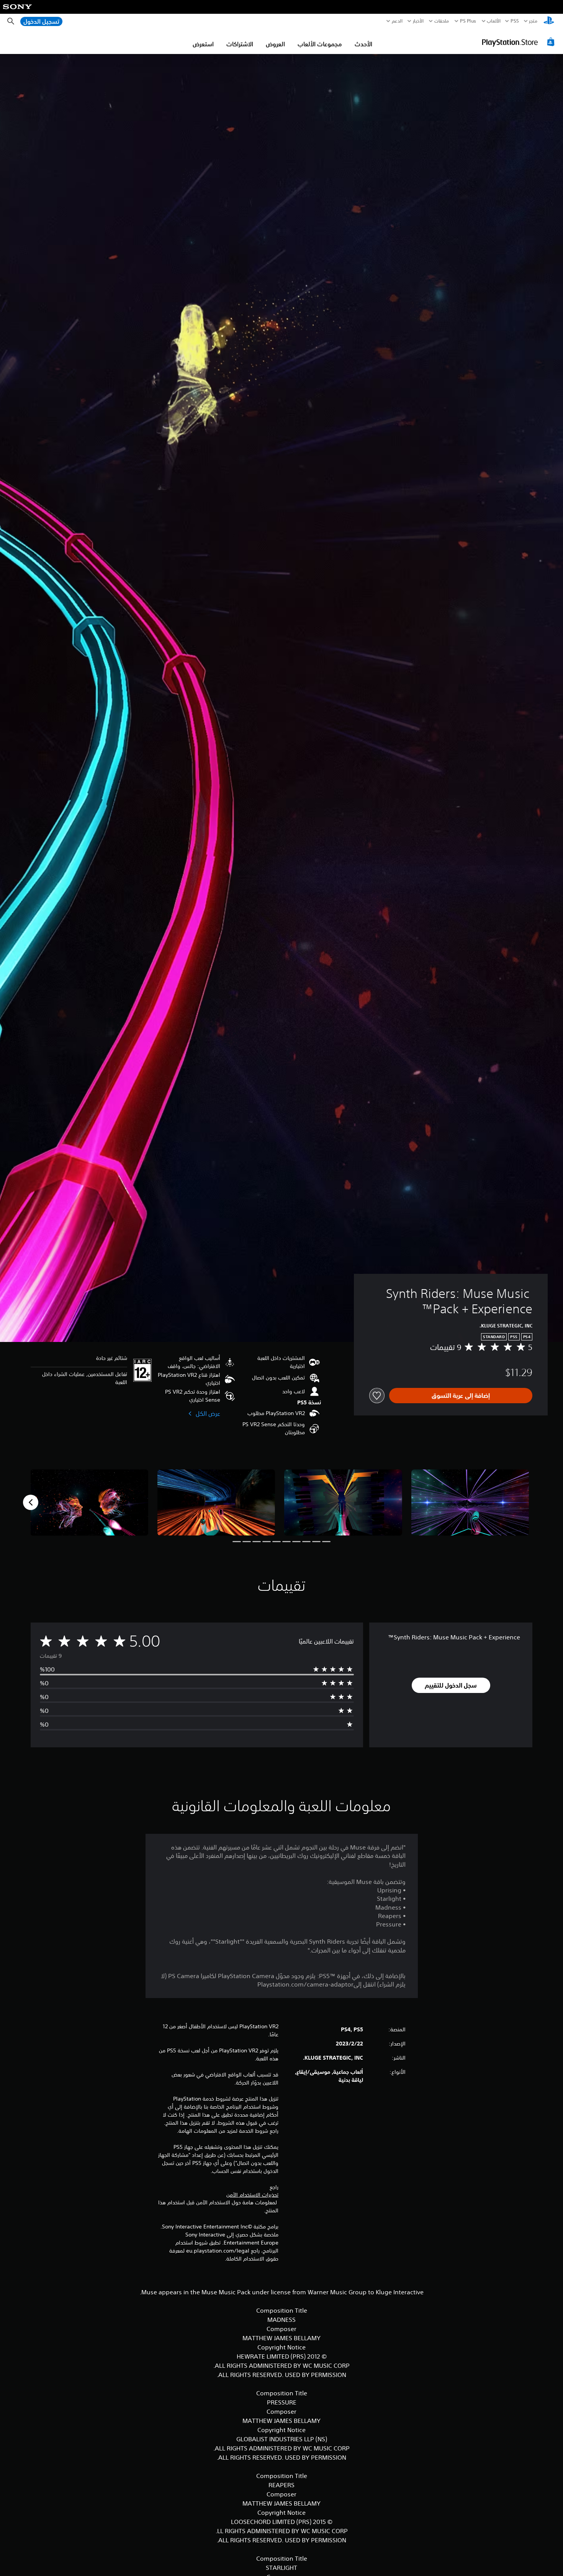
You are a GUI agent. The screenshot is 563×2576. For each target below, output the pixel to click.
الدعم (397, 21)
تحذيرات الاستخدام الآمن (252, 2195)
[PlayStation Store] (519, 42)
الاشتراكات (240, 44)
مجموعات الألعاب (320, 44)
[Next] (31, 1502)
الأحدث (363, 44)
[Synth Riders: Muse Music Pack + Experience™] (470, 1503)
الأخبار (418, 21)
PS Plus (468, 21)
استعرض (203, 44)
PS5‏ (515, 21)
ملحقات (442, 21)
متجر (533, 21)
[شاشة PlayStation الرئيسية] (549, 21)
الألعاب (493, 21)
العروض (275, 44)
